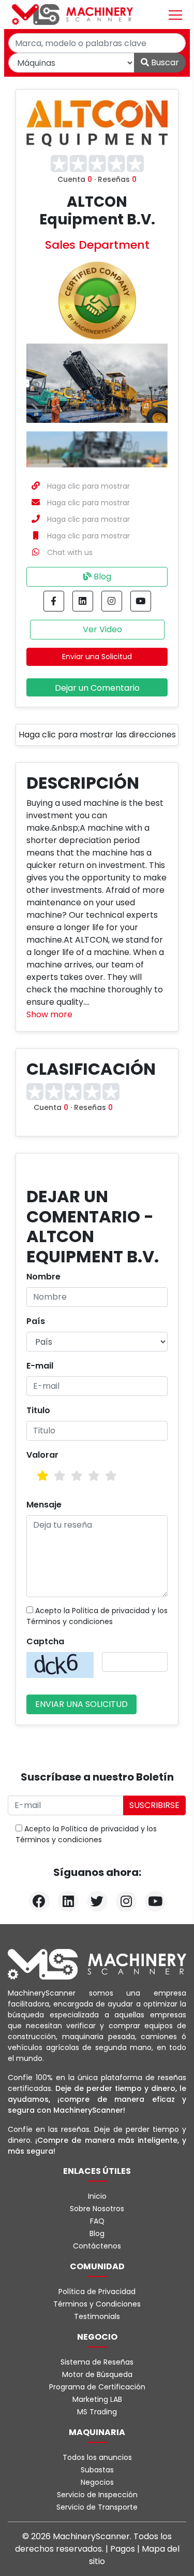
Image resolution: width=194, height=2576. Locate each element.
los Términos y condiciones (97, 1616)
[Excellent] (111, 1476)
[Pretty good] (94, 1476)
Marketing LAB (97, 2399)
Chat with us (70, 552)
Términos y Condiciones (97, 2304)
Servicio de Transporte (97, 2507)
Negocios (97, 2482)
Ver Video (101, 629)
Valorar (42, 1455)
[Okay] (60, 1476)
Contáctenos (97, 2246)
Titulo (38, 1410)
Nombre (43, 1277)
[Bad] (43, 1476)
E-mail (40, 1366)
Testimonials (97, 2316)
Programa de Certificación (97, 2387)
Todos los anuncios (97, 2457)
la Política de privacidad (107, 1611)
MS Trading (97, 2412)
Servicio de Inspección (97, 2495)
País (36, 1321)
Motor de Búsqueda (97, 2374)
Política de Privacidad (97, 2292)
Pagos (124, 2549)
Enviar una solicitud (81, 1704)
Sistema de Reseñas (97, 2362)
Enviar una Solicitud (97, 657)
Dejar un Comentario (97, 688)
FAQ (97, 2221)
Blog (101, 577)
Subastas (97, 2470)
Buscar (164, 62)
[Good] (77, 1476)
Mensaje (44, 1505)
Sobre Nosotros (97, 2209)
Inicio (97, 2196)
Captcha (45, 1641)
